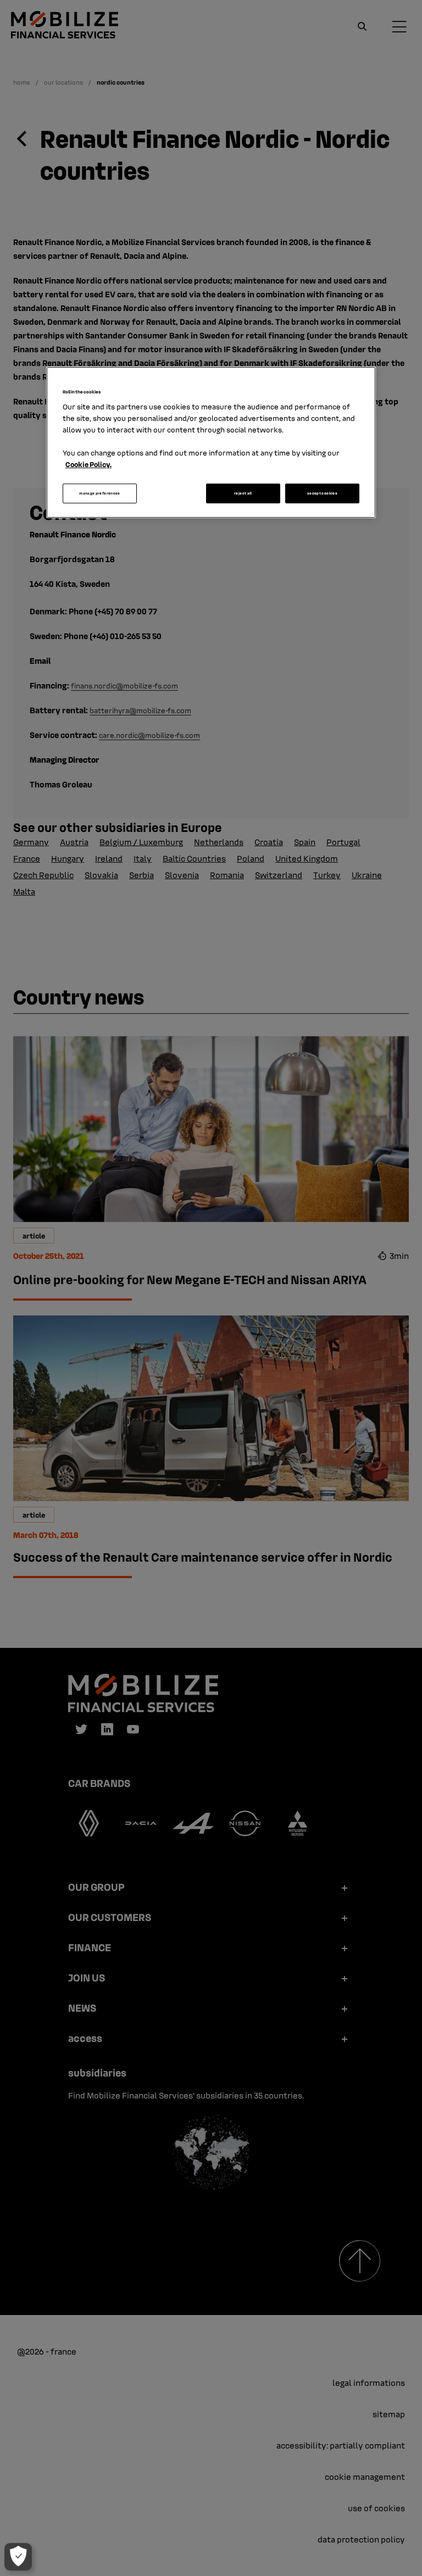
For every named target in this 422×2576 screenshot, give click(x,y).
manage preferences (99, 494)
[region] (211, 442)
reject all (243, 494)
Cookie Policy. (88, 465)
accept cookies (322, 494)
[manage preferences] (18, 2557)
